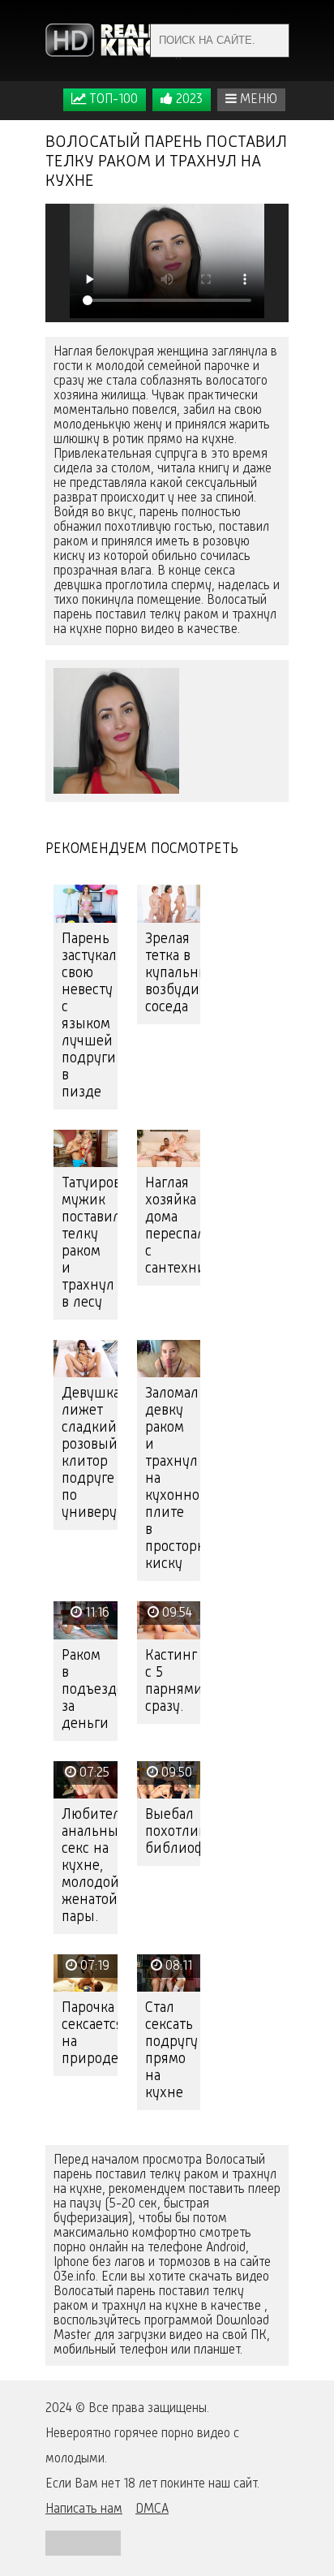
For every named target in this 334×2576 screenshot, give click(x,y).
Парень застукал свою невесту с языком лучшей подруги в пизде (89, 1016)
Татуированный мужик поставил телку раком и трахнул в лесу (90, 1243)
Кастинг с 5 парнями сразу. (173, 1681)
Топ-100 (112, 100)
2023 (188, 100)
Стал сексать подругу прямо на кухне (171, 2050)
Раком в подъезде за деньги (90, 1690)
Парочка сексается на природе (90, 2033)
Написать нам (84, 2509)
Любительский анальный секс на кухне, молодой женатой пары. (90, 1866)
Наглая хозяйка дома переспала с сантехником (173, 1226)
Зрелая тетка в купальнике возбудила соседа (173, 973)
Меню (257, 100)
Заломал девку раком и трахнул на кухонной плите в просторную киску (173, 1479)
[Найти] (272, 41)
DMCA (152, 2509)
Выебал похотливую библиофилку (173, 1832)
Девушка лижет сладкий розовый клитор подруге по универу (90, 1453)
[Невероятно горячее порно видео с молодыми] (114, 41)
